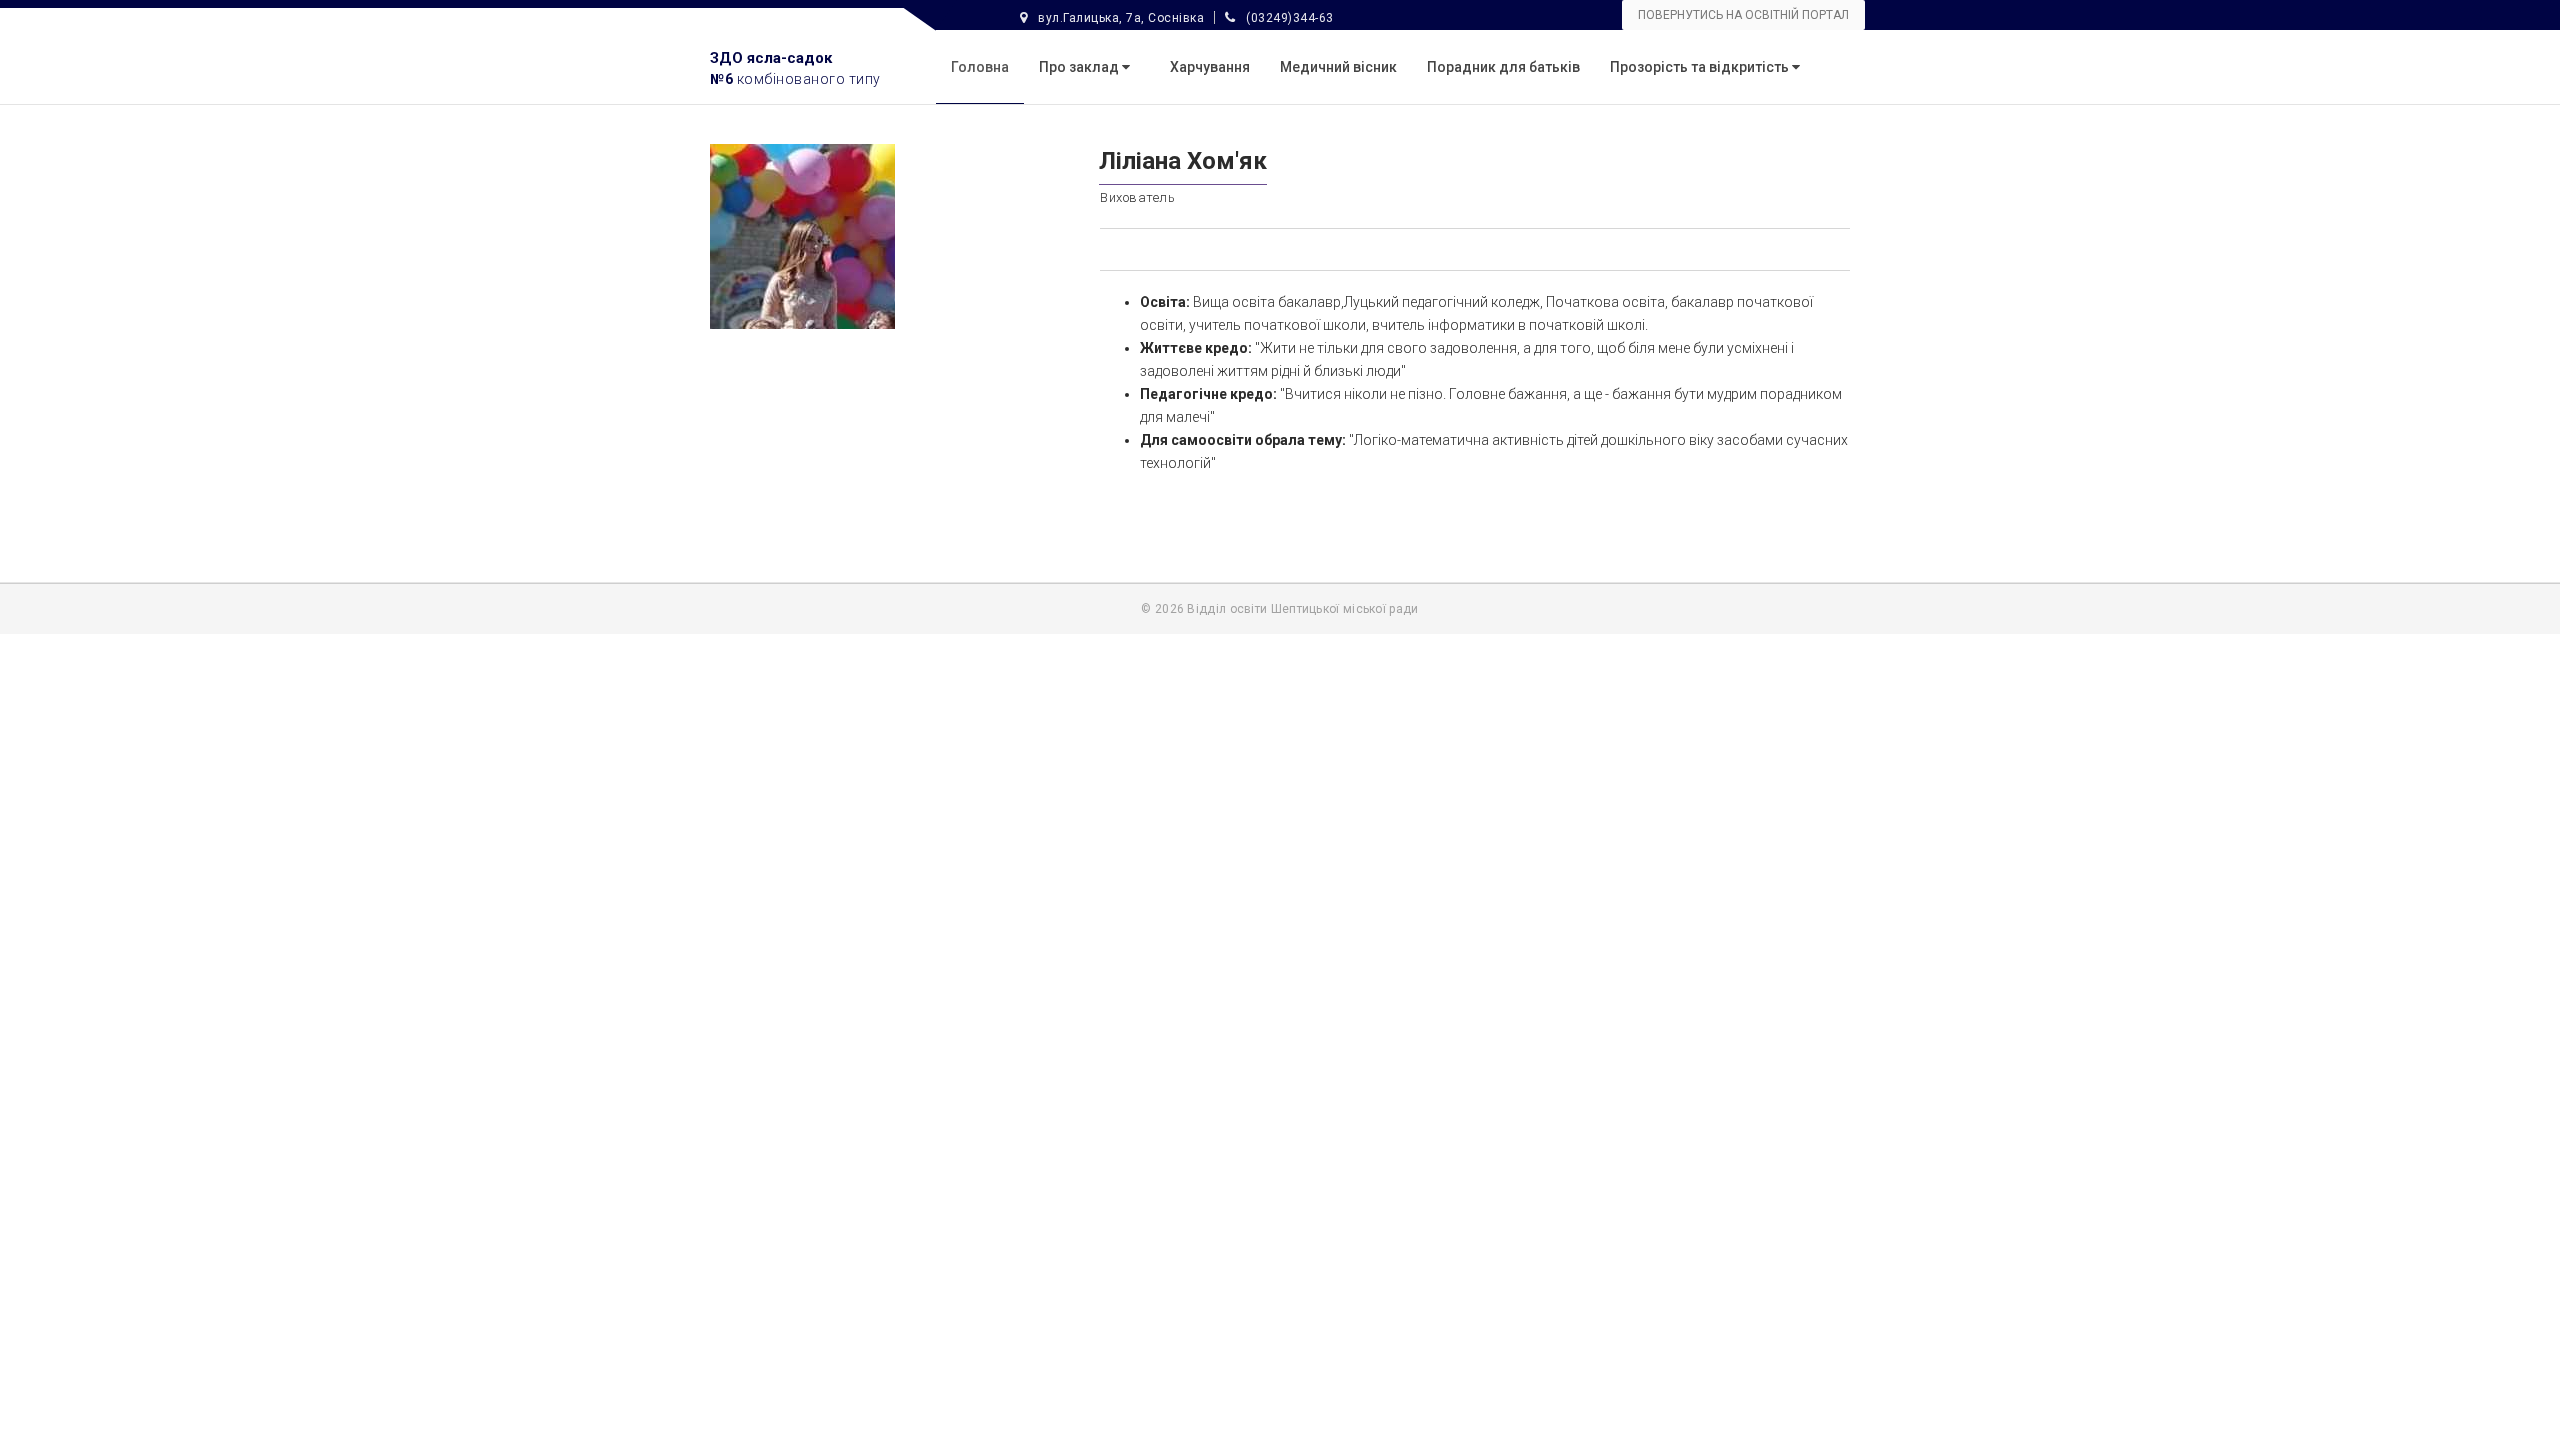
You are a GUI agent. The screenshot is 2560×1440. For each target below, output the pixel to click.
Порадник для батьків (1503, 67)
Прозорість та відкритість (1701, 67)
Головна (980, 67)
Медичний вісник (1338, 67)
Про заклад (1080, 67)
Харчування (1210, 67)
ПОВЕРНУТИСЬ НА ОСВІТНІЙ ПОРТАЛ (1743, 15)
